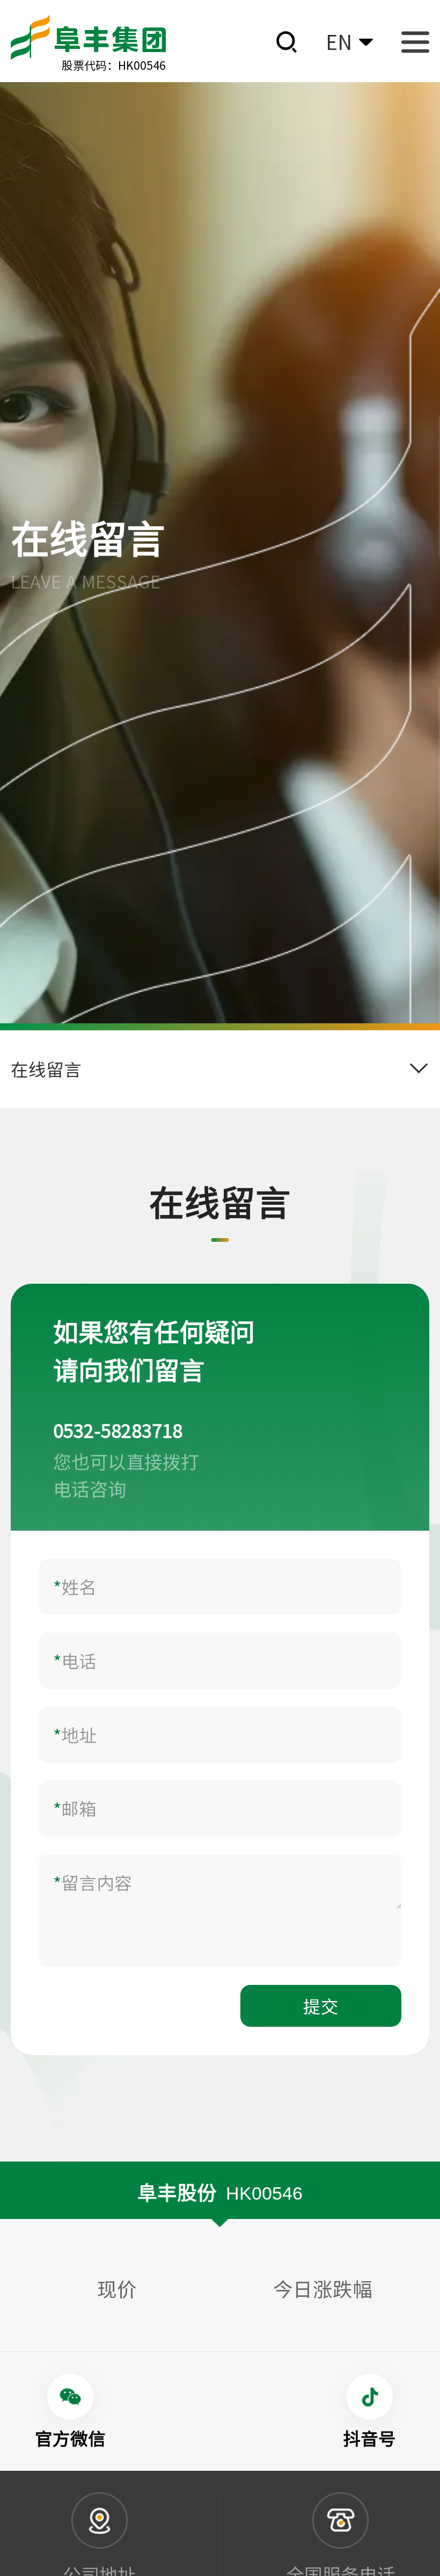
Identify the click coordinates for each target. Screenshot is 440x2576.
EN (339, 42)
